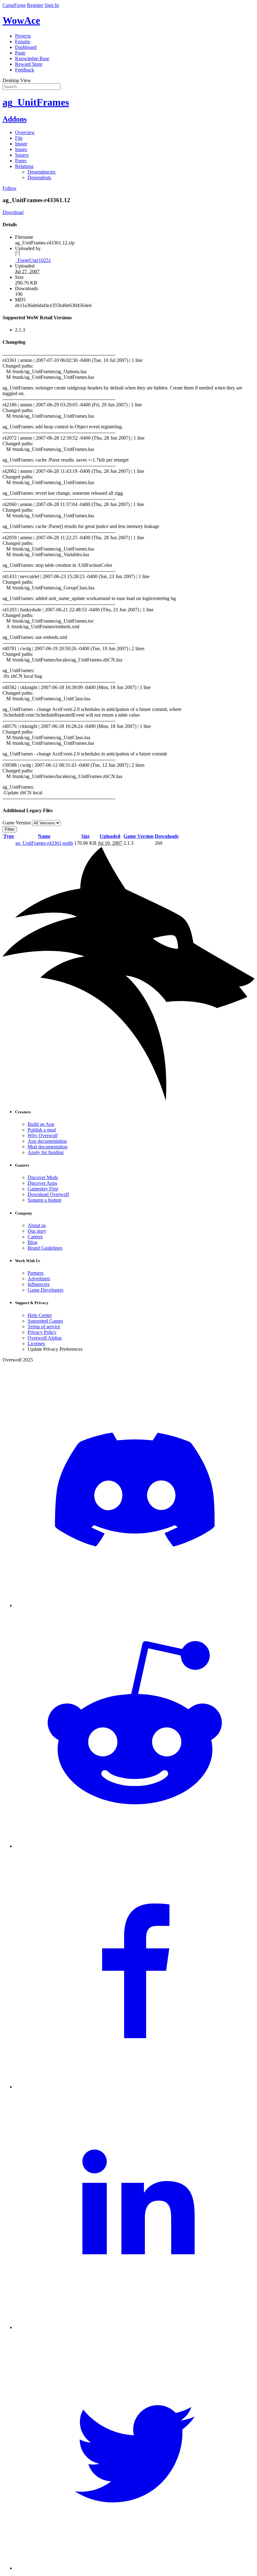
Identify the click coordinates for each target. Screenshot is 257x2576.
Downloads (167, 836)
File (19, 138)
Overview (25, 132)
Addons (15, 119)
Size (85, 836)
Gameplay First (43, 1189)
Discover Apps (42, 1183)
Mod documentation (47, 1147)
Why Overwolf (43, 1135)
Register (35, 5)
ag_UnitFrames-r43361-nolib (44, 843)
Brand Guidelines (45, 1248)
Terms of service (44, 1327)
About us (37, 1225)
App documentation (47, 1141)
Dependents (39, 178)
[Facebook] (135, 2087)
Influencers (39, 1284)
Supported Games (45, 1321)
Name (44, 836)
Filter (10, 829)
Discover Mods (43, 1177)
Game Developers (45, 1290)
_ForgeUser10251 (33, 260)
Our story (37, 1231)
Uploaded (110, 836)
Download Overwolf (48, 1194)
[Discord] (135, 1605)
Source (22, 155)
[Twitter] (135, 2568)
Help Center (40, 1315)
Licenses (36, 1343)
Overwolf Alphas (45, 1338)
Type (9, 836)
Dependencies (42, 172)
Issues (21, 149)
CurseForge (14, 5)
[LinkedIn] (135, 2327)
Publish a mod (42, 1130)
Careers (35, 1237)
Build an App (41, 1124)
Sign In (52, 5)
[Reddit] (135, 1846)
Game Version (139, 836)
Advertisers (39, 1279)
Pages (21, 161)
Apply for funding (46, 1152)
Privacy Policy (42, 1332)
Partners (36, 1273)
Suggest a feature (45, 1200)
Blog (32, 1242)
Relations (24, 166)
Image (21, 144)
